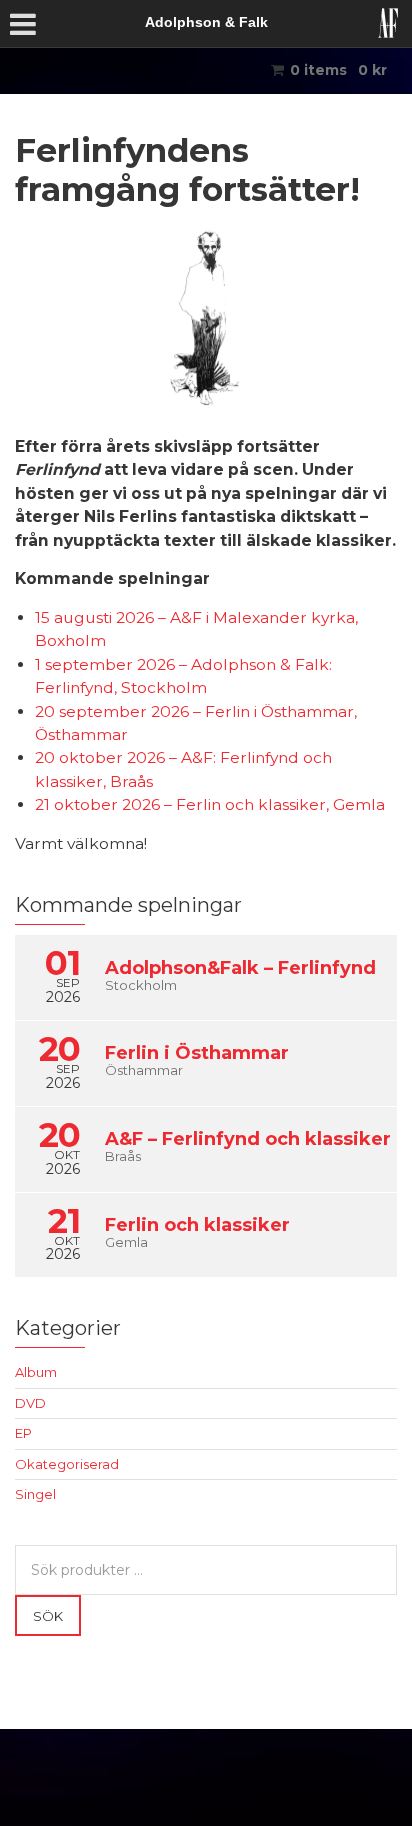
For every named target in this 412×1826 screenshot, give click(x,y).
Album (36, 1372)
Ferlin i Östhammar (197, 1053)
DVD (30, 1403)
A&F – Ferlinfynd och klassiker (248, 1139)
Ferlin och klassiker (197, 1225)
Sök (48, 1616)
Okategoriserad (67, 1464)
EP (23, 1433)
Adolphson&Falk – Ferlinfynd (240, 968)
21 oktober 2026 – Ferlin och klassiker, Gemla (210, 804)
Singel (35, 1494)
